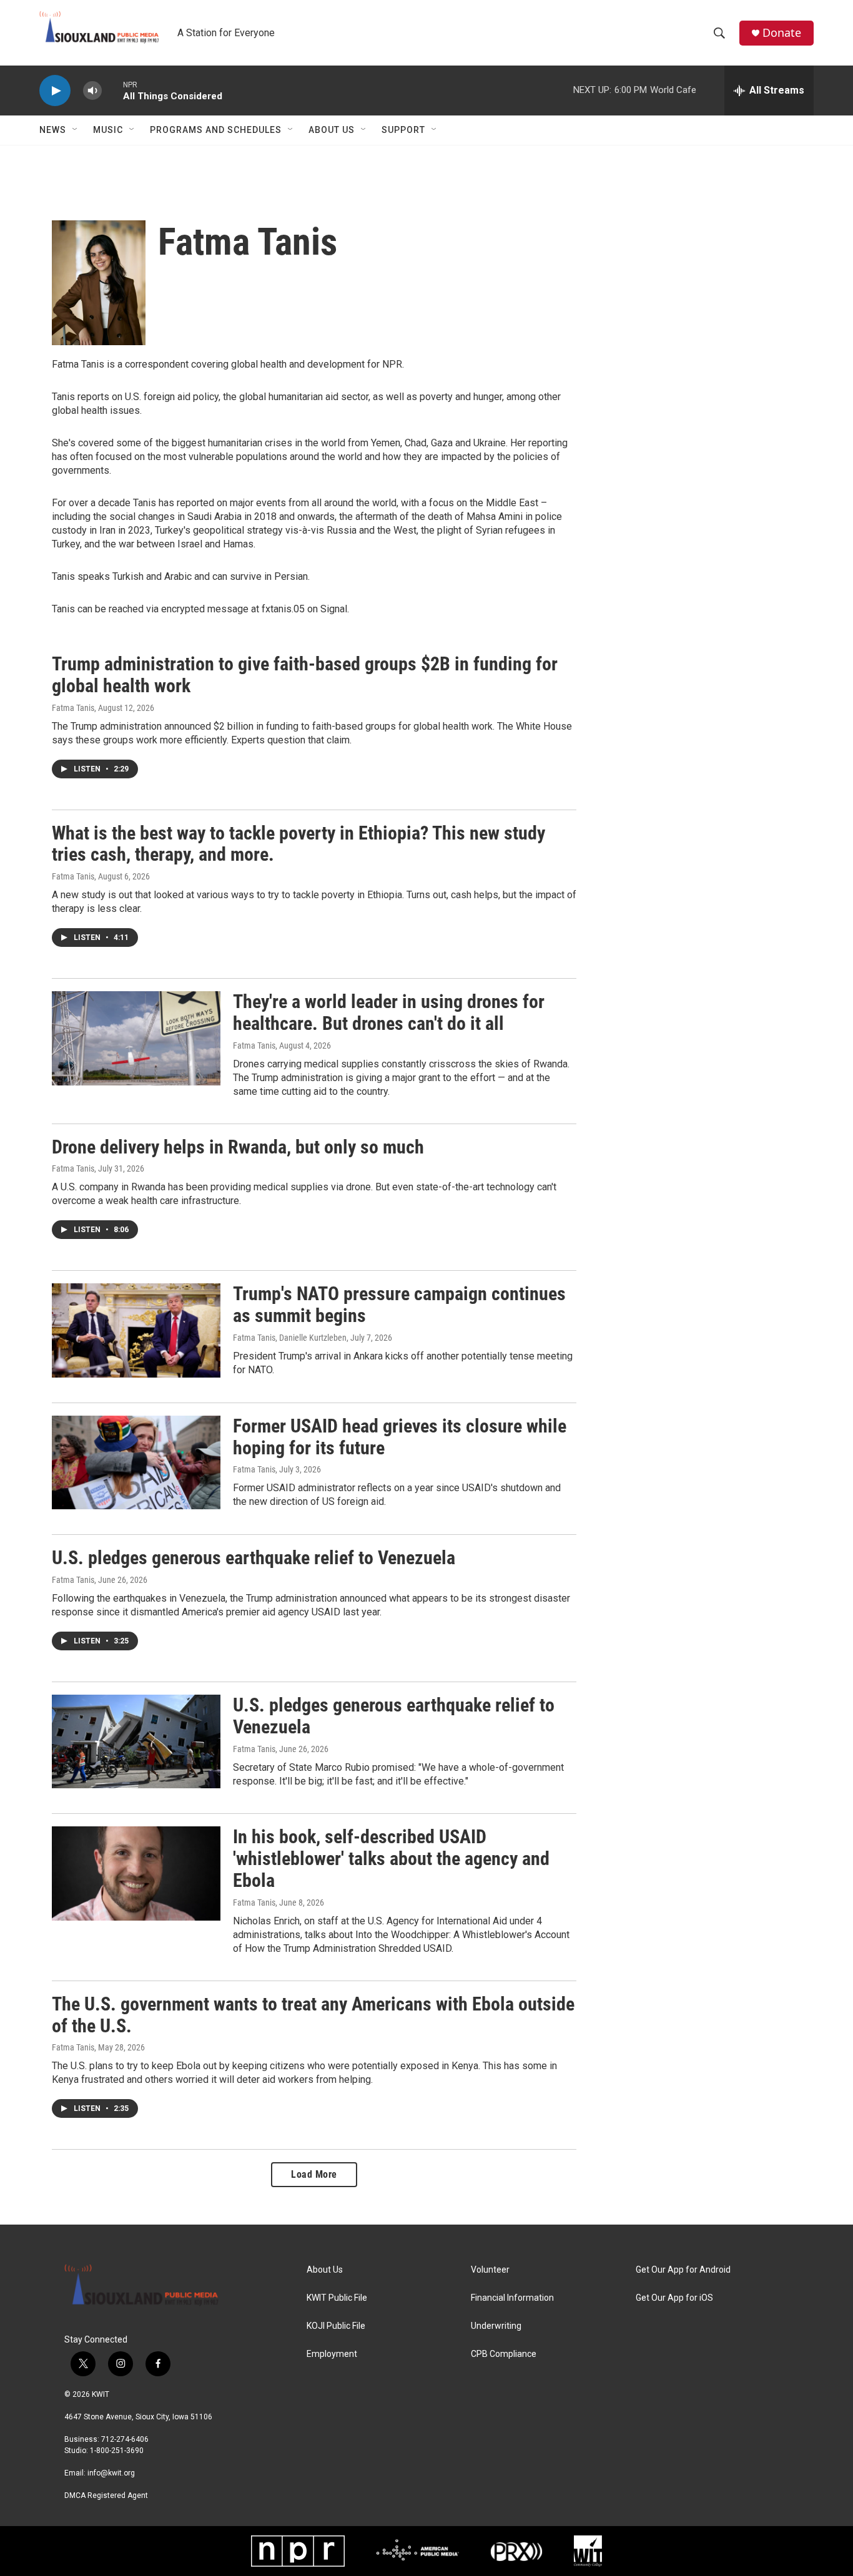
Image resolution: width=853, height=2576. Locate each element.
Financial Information (512, 2298)
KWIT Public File (337, 2298)
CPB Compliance (504, 2354)
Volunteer (490, 2270)
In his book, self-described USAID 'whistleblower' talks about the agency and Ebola (391, 1859)
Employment (332, 2354)
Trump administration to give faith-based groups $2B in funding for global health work (305, 675)
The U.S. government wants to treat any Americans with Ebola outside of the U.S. (313, 2015)
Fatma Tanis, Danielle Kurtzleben (290, 1338)
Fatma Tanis (73, 708)
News (53, 130)
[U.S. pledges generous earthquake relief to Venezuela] (136, 1741)
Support (403, 130)
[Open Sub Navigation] (76, 130)
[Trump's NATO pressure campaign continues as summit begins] (136, 1330)
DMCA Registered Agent (106, 2495)
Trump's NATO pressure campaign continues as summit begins (399, 1305)
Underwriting (496, 2326)
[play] (55, 91)
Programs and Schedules (216, 130)
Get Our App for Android (683, 2270)
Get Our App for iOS (674, 2298)
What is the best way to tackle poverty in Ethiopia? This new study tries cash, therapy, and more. (298, 844)
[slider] (112, 90)
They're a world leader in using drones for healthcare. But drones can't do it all (389, 1012)
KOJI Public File (336, 2326)
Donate (782, 33)
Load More (314, 2174)
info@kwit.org (111, 2473)
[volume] (92, 91)
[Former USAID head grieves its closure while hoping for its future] (136, 1462)
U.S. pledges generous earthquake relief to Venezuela (254, 1558)
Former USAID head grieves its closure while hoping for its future (400, 1437)
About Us (332, 130)
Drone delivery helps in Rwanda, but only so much (238, 1147)
